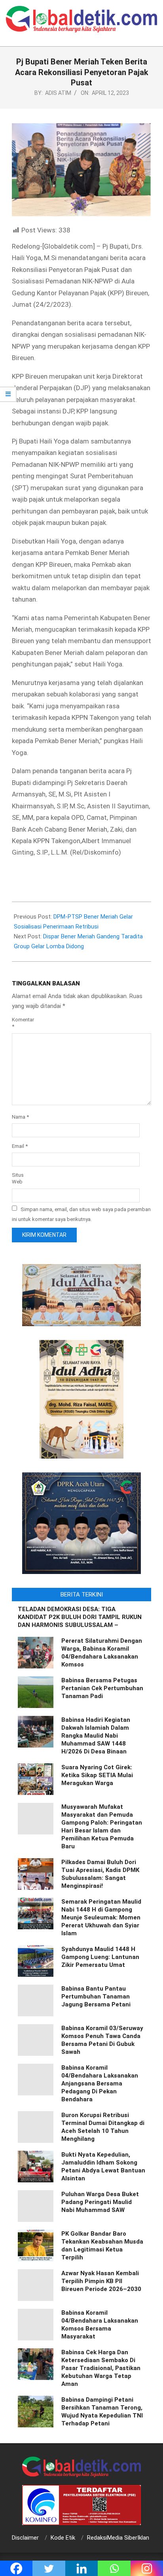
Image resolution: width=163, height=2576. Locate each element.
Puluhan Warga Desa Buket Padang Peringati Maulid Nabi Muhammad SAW (100, 2202)
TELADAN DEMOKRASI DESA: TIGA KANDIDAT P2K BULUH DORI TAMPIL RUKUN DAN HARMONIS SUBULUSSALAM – (80, 1617)
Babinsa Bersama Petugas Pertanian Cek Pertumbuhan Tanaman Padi (102, 1688)
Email (20, 1146)
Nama (20, 1117)
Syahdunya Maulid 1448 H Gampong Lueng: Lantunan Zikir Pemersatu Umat (100, 1957)
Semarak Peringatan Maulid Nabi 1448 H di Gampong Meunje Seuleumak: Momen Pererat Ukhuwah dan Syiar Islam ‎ (101, 1917)
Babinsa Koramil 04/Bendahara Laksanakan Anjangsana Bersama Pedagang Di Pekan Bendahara (100, 2083)
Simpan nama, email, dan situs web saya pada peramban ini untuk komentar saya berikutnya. (81, 1214)
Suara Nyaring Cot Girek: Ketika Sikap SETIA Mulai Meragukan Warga (97, 1775)
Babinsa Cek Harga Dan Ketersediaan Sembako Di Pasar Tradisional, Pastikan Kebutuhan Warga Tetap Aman (101, 2368)
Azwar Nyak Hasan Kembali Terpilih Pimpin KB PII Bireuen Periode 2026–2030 (101, 2281)
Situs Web (18, 1178)
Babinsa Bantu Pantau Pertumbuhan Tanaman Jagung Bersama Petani (96, 1997)
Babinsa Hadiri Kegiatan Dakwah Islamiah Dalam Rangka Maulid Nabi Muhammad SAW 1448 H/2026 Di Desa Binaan (96, 1736)
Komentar (22, 1023)
